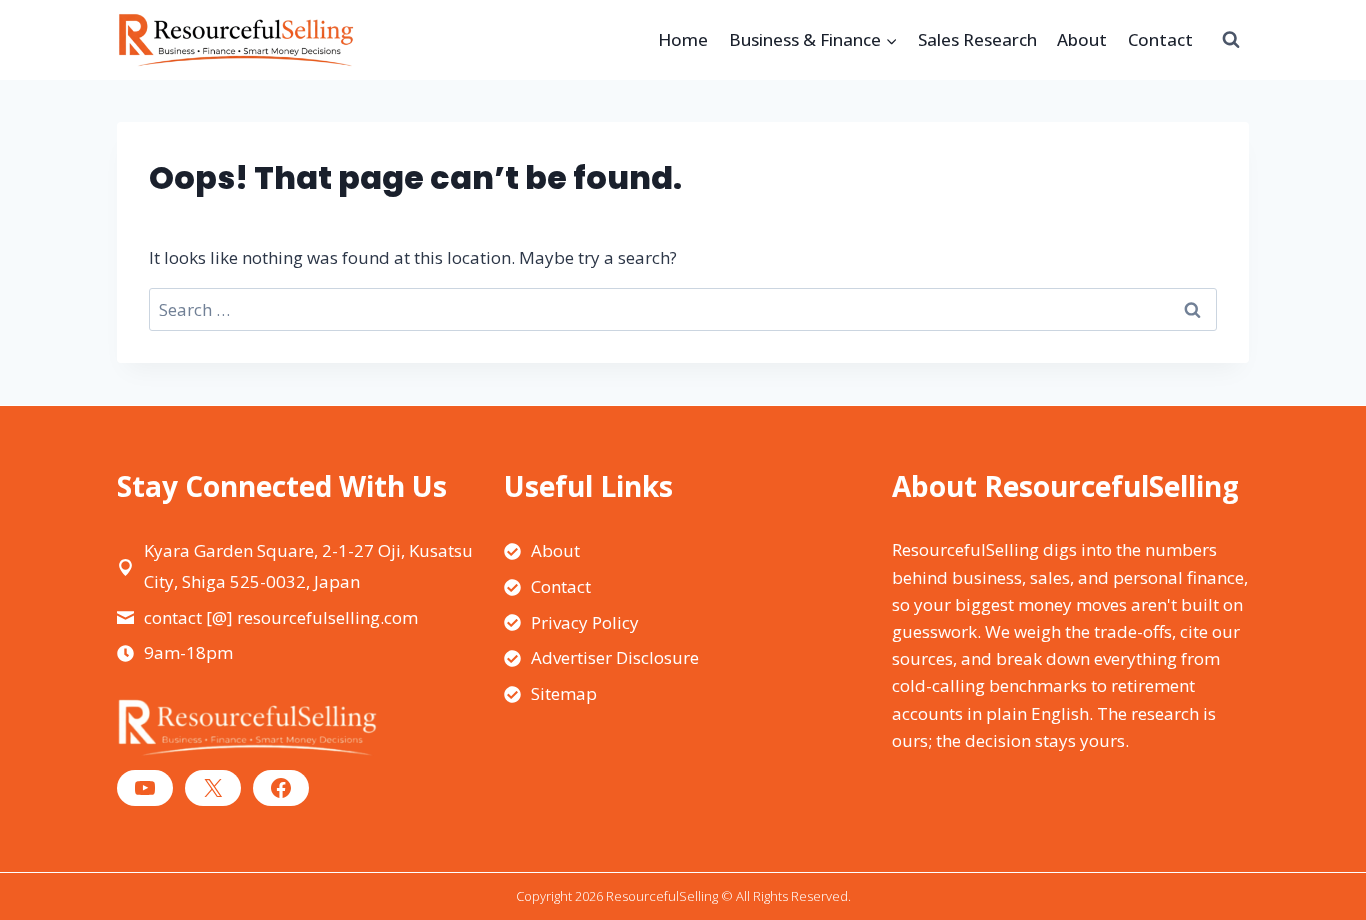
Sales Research (977, 39)
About (1082, 39)
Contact (1160, 39)
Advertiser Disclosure (615, 657)
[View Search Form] (1231, 40)
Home (683, 39)
